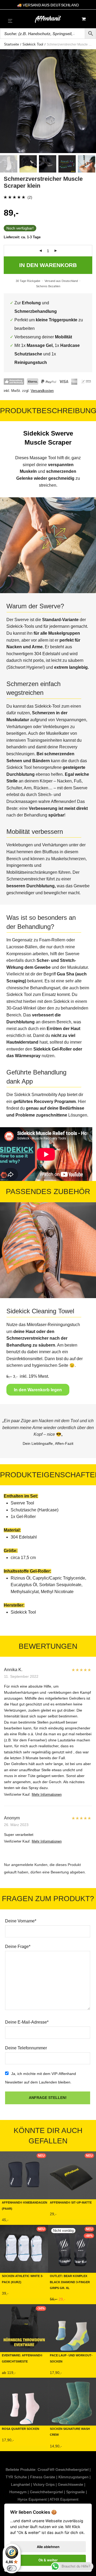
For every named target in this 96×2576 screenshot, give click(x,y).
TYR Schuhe (16, 2477)
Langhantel (20, 2484)
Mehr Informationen (47, 1795)
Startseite (11, 44)
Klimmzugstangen (73, 2477)
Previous (5, 101)
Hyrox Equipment (32, 2499)
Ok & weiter (48, 2560)
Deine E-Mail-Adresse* (27, 2022)
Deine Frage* (18, 1947)
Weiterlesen (59, 2300)
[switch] (12, 2568)
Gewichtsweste (71, 2484)
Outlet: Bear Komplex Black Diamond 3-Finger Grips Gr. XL (70, 2282)
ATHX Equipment (64, 2499)
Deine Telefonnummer (26, 2048)
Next (91, 101)
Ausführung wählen (18, 2221)
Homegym (18, 2492)
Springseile (75, 2492)
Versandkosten (42, 391)
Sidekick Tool (33, 44)
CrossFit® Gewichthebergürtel (63, 2470)
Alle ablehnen (48, 2547)
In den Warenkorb (48, 265)
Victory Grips (44, 2484)
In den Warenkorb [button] (64, 2216)
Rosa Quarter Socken (21, 2428)
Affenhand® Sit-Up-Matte (71, 2202)
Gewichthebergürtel (46, 2492)
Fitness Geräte (43, 2477)
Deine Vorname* (21, 1921)
